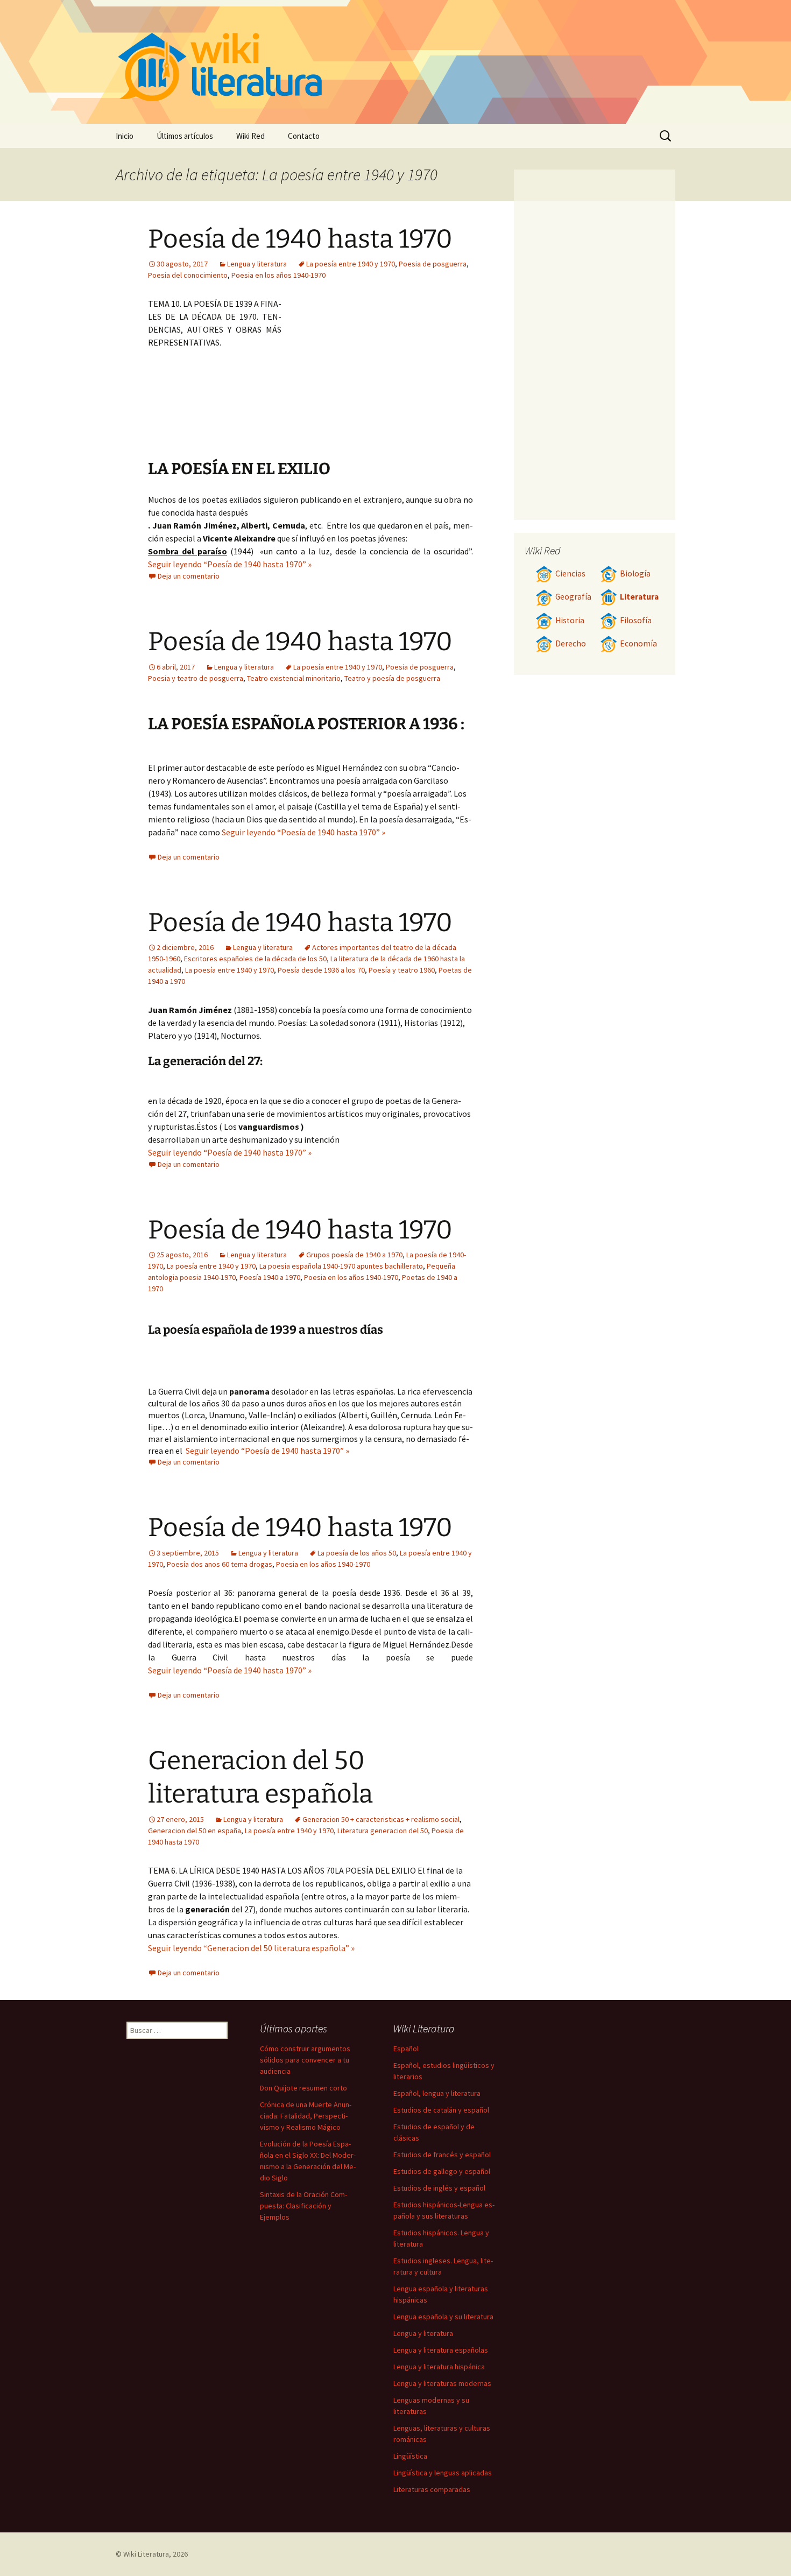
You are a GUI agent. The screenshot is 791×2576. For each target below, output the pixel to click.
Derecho (571, 643)
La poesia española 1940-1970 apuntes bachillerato (341, 1266)
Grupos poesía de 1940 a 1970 (354, 1255)
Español (406, 2049)
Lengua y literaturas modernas (442, 2383)
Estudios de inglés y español (439, 2188)
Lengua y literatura (257, 264)
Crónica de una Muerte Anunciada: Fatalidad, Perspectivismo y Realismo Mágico (306, 2116)
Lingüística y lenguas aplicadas (443, 2473)
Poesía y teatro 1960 (402, 970)
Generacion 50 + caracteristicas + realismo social (381, 1819)
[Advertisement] (377, 378)
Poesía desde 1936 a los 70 (321, 970)
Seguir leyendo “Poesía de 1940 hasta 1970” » (230, 564)
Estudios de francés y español (442, 2155)
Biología (635, 573)
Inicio (125, 136)
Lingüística (410, 2456)
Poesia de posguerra (433, 264)
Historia (570, 620)
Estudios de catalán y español (441, 2110)
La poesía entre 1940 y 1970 (351, 264)
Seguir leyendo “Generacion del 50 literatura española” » (251, 1948)
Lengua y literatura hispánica (439, 2367)
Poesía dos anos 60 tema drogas (220, 1564)
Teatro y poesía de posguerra (392, 678)
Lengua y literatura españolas (441, 2350)
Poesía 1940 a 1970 (270, 1277)
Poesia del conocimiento (188, 275)
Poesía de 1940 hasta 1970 (300, 239)
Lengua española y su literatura (443, 2317)
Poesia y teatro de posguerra (196, 678)
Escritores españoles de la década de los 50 (255, 959)
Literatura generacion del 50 (383, 1831)
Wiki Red (250, 136)
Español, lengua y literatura (437, 2093)
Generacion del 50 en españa (195, 1831)
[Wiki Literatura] (395, 62)
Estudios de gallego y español (442, 2171)
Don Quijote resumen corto (303, 2088)
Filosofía (636, 620)
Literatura (639, 597)
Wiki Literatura (146, 2554)
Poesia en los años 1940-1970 (278, 275)
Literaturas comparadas (432, 2489)
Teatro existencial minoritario (294, 678)
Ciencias (570, 573)
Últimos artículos (185, 136)
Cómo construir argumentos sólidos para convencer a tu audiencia (305, 2060)
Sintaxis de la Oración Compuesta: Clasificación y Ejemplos (303, 2206)
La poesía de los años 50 (357, 1553)
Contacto (304, 136)
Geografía (573, 597)
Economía (638, 643)
